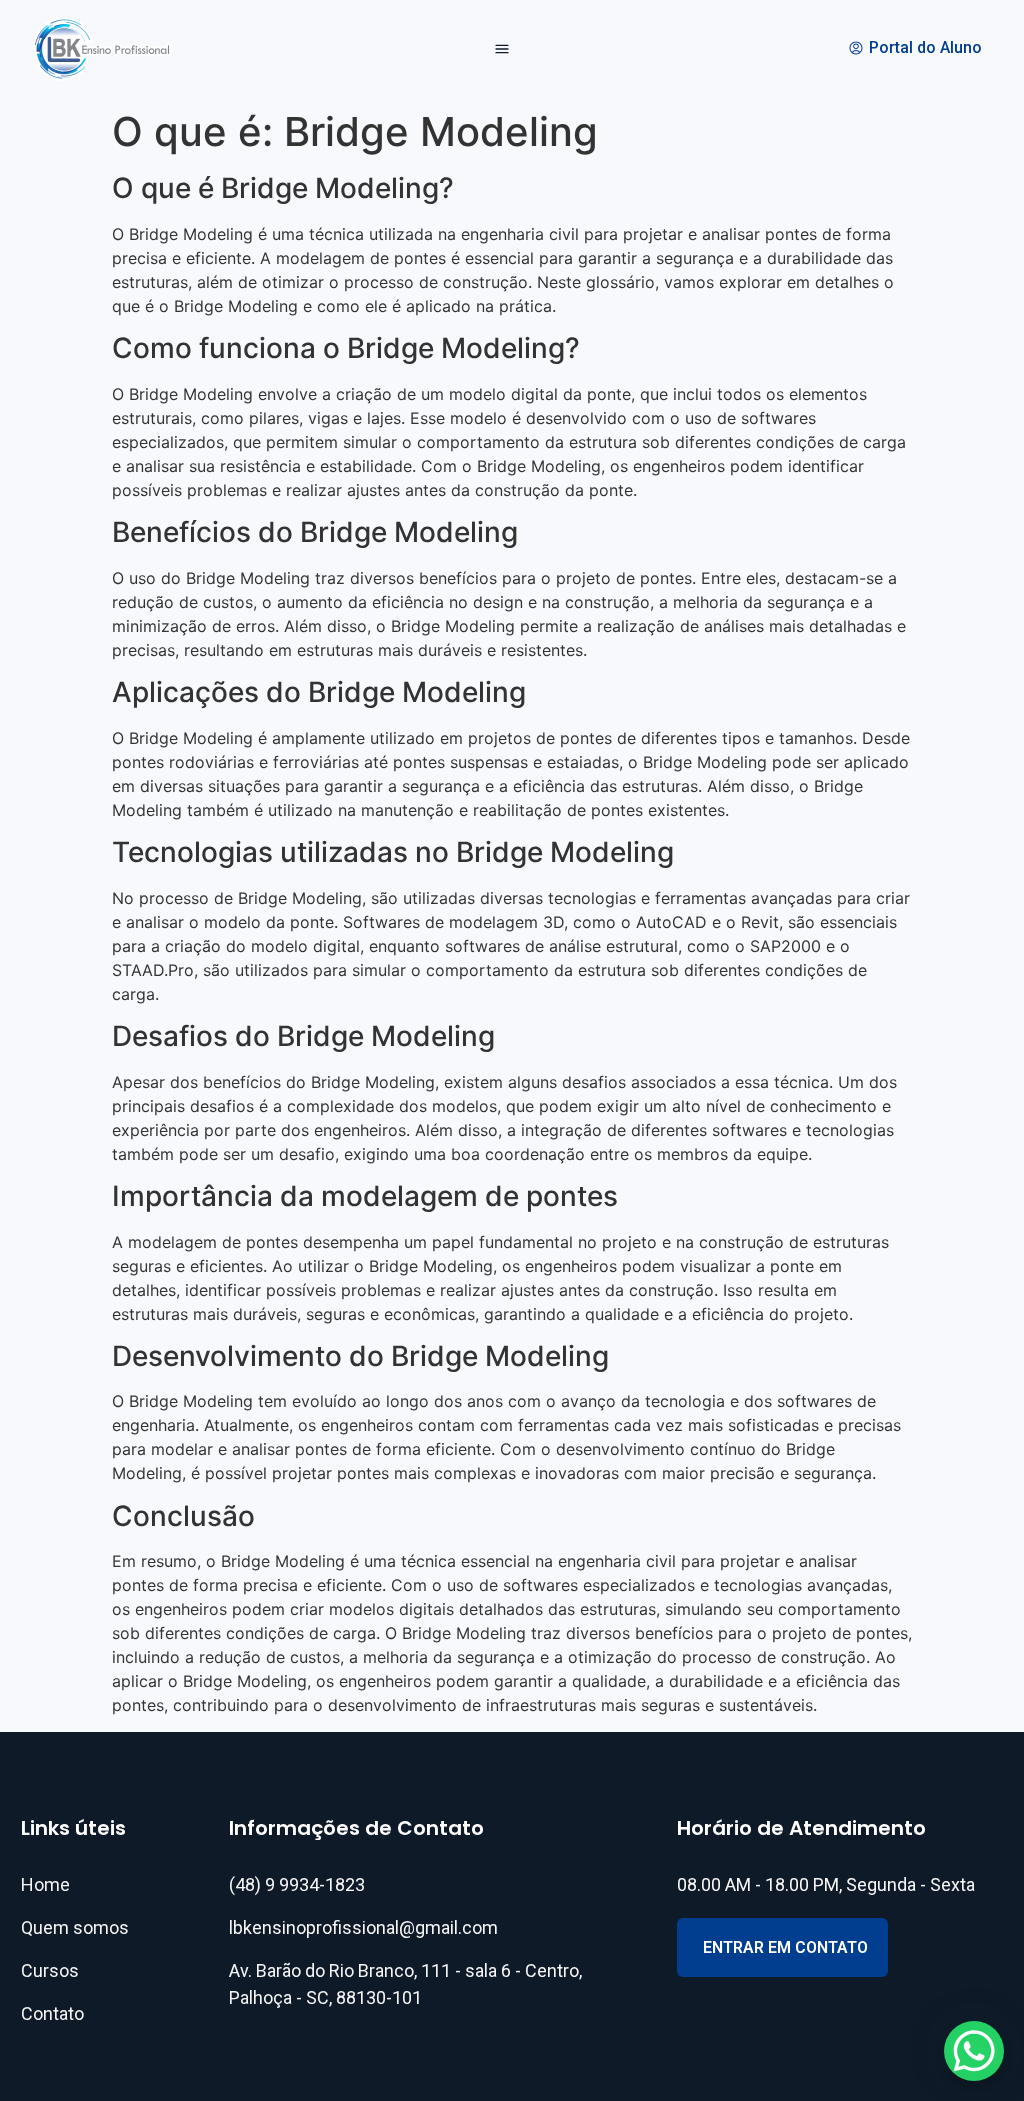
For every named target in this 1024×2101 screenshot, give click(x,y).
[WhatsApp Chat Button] (974, 2051)
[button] (502, 50)
